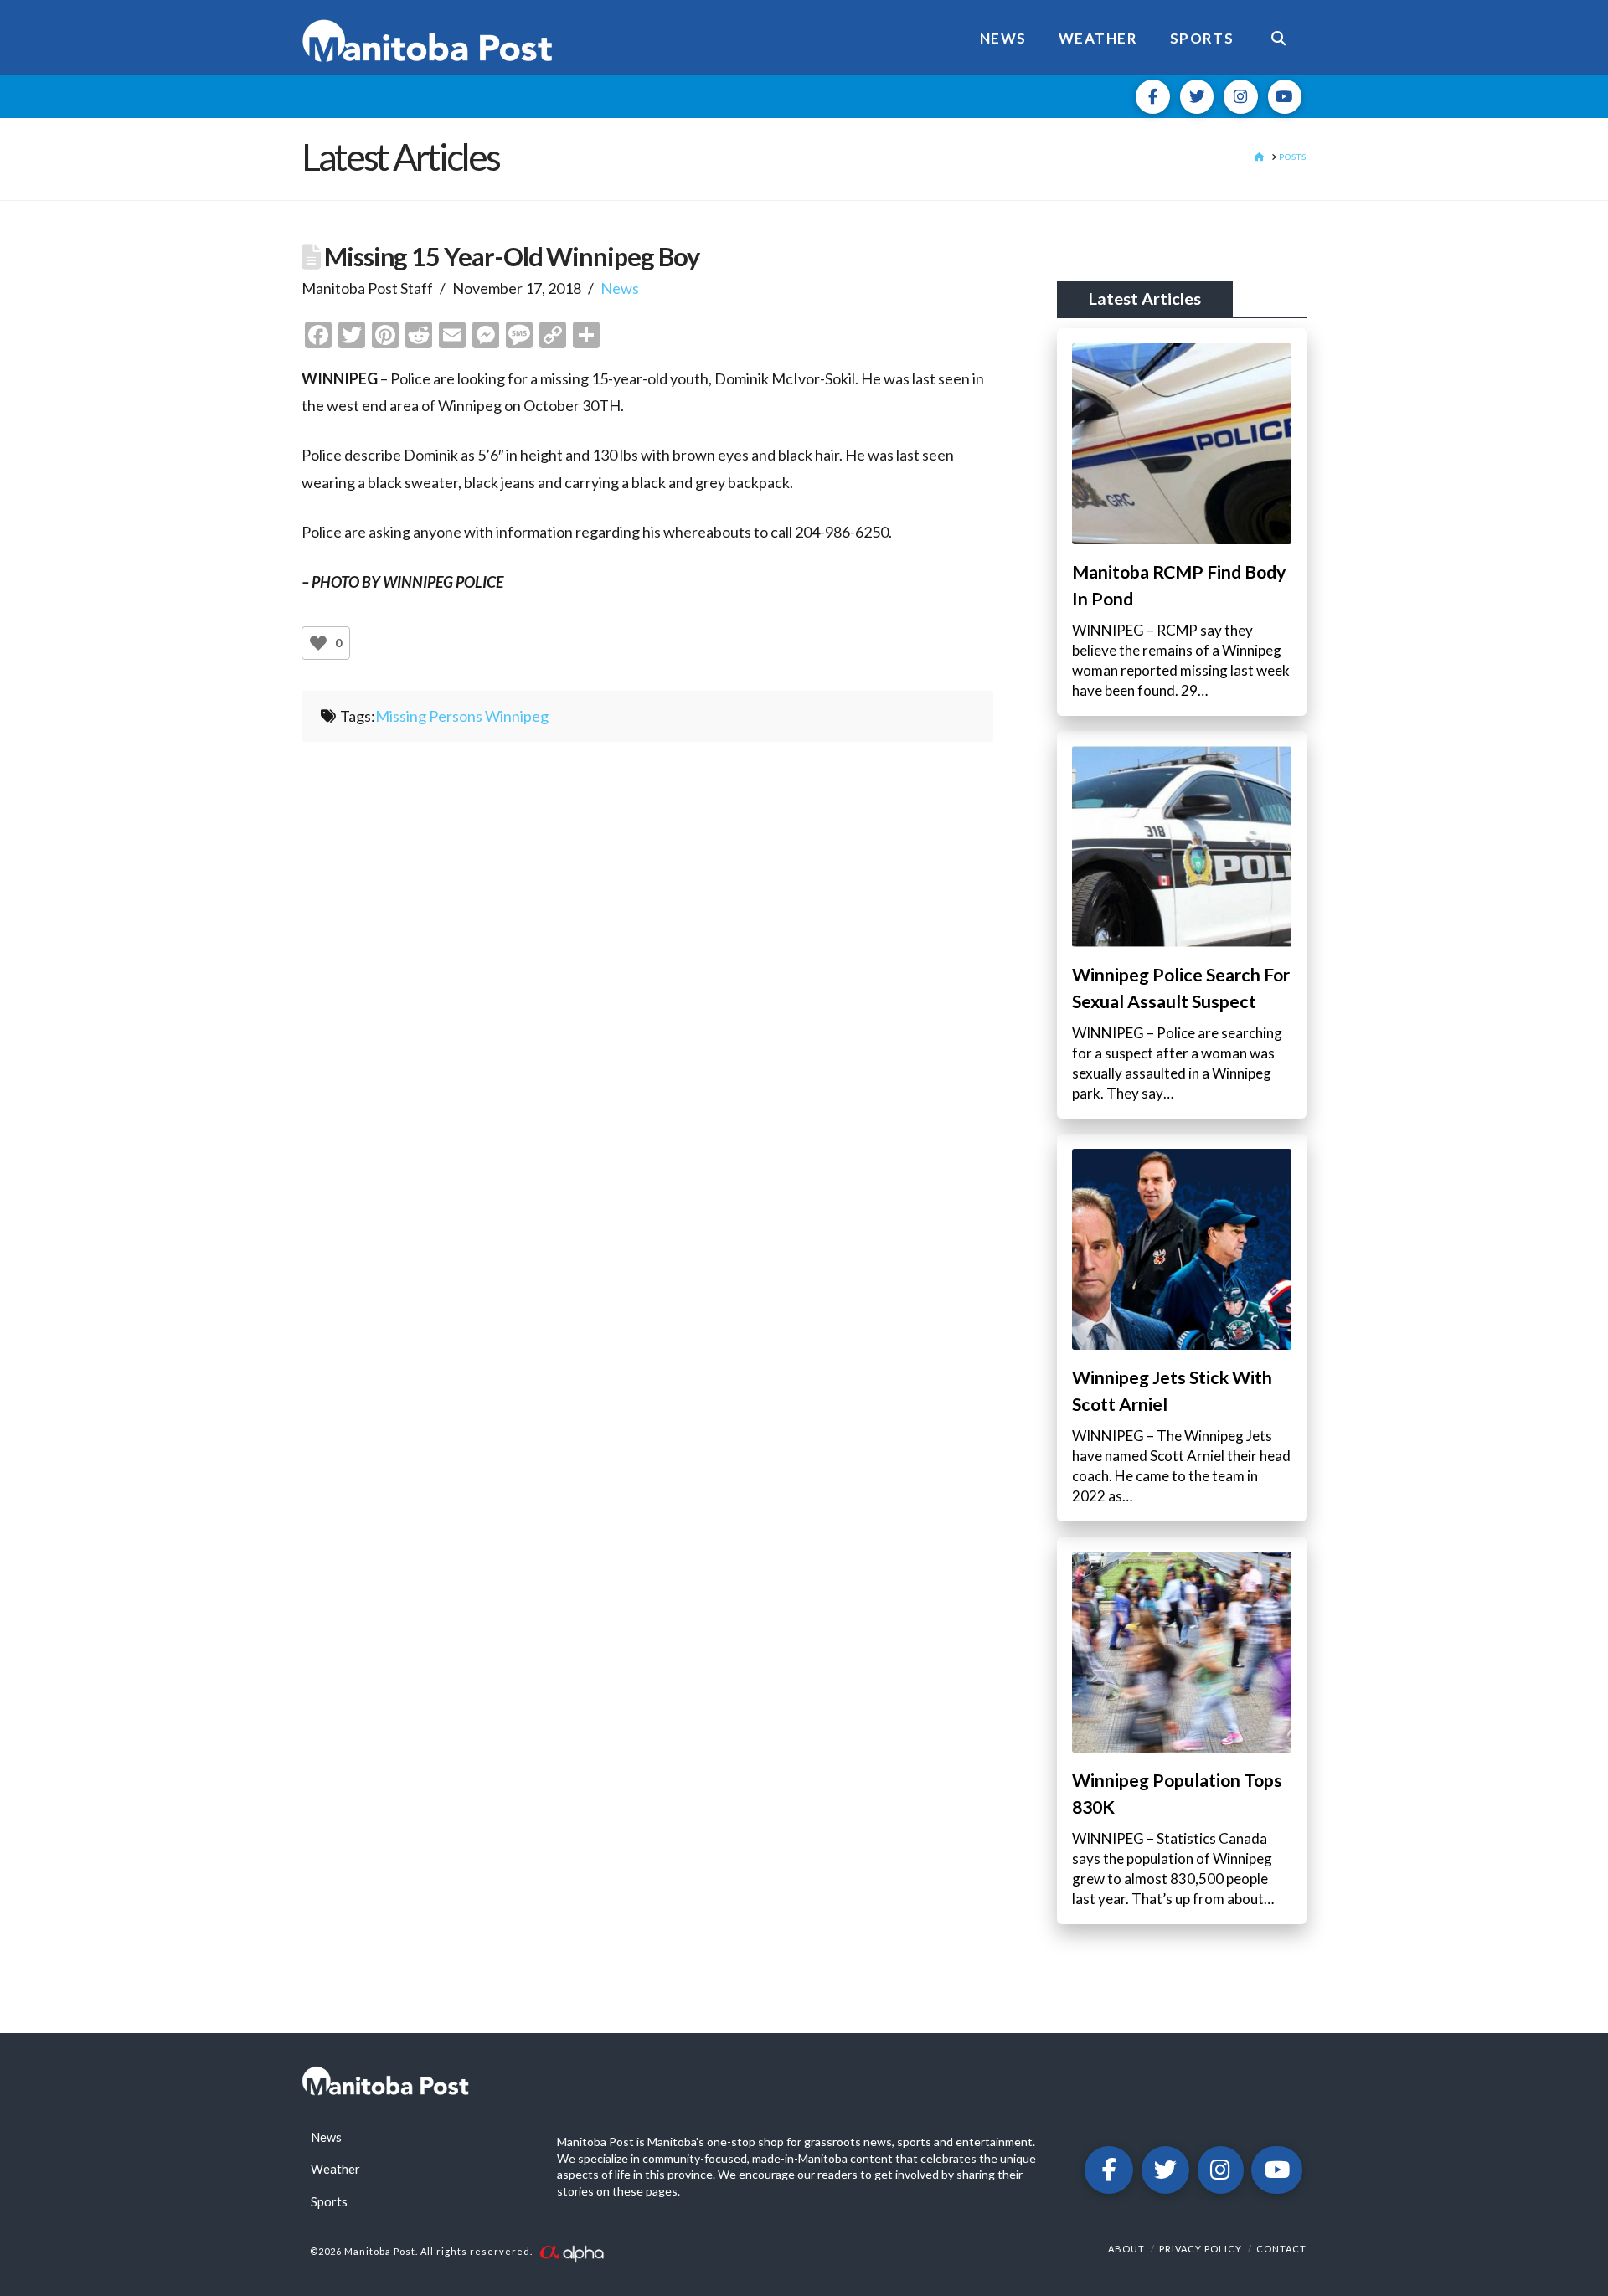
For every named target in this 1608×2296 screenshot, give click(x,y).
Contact (1281, 2249)
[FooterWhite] (571, 2252)
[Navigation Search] (1278, 38)
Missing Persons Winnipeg (462, 716)
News (620, 288)
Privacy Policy (1201, 2249)
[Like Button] (318, 643)
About (1126, 2249)
